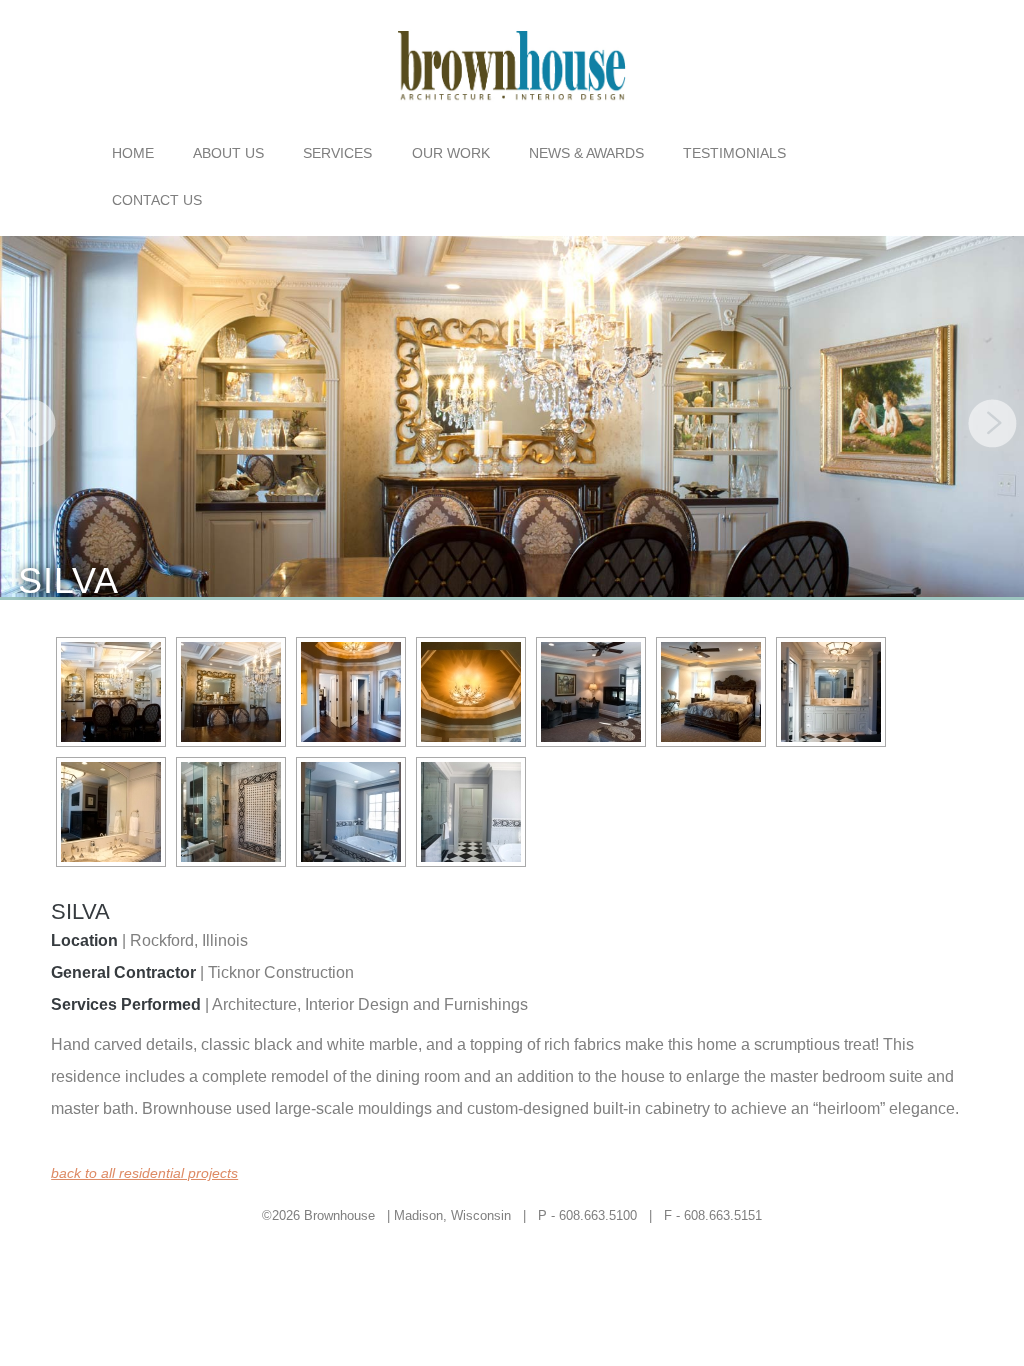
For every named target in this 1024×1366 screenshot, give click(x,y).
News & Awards (586, 153)
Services (337, 153)
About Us (228, 153)
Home (133, 153)
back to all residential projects (144, 1173)
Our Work (451, 153)
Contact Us (157, 200)
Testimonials (734, 153)
